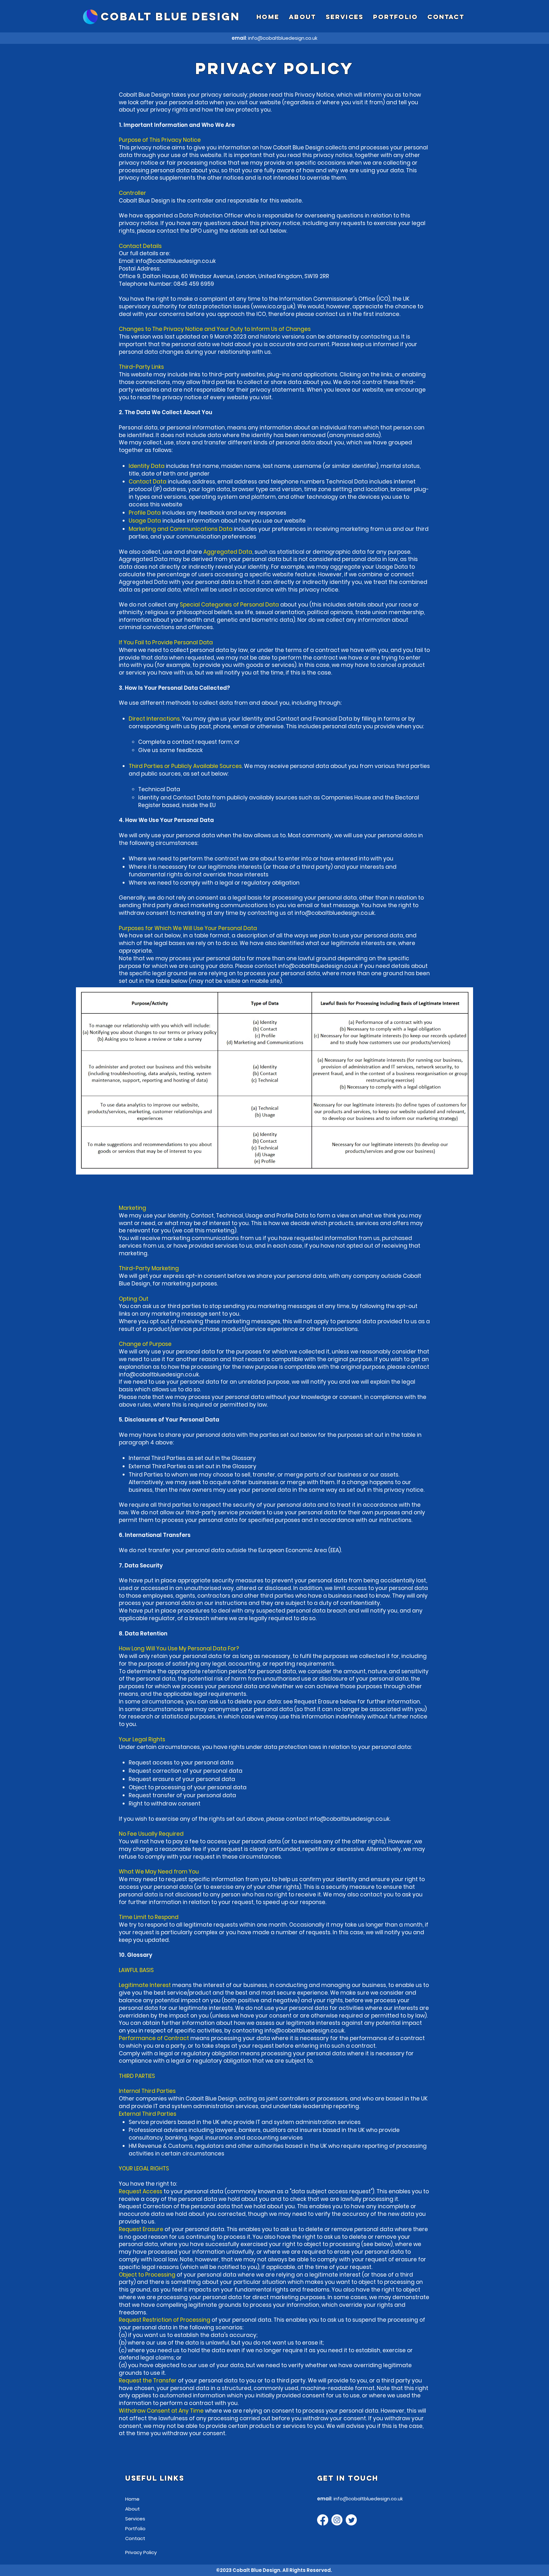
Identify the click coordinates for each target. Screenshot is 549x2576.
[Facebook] (323, 2520)
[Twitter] (351, 2520)
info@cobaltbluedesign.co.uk (283, 38)
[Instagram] (337, 2520)
